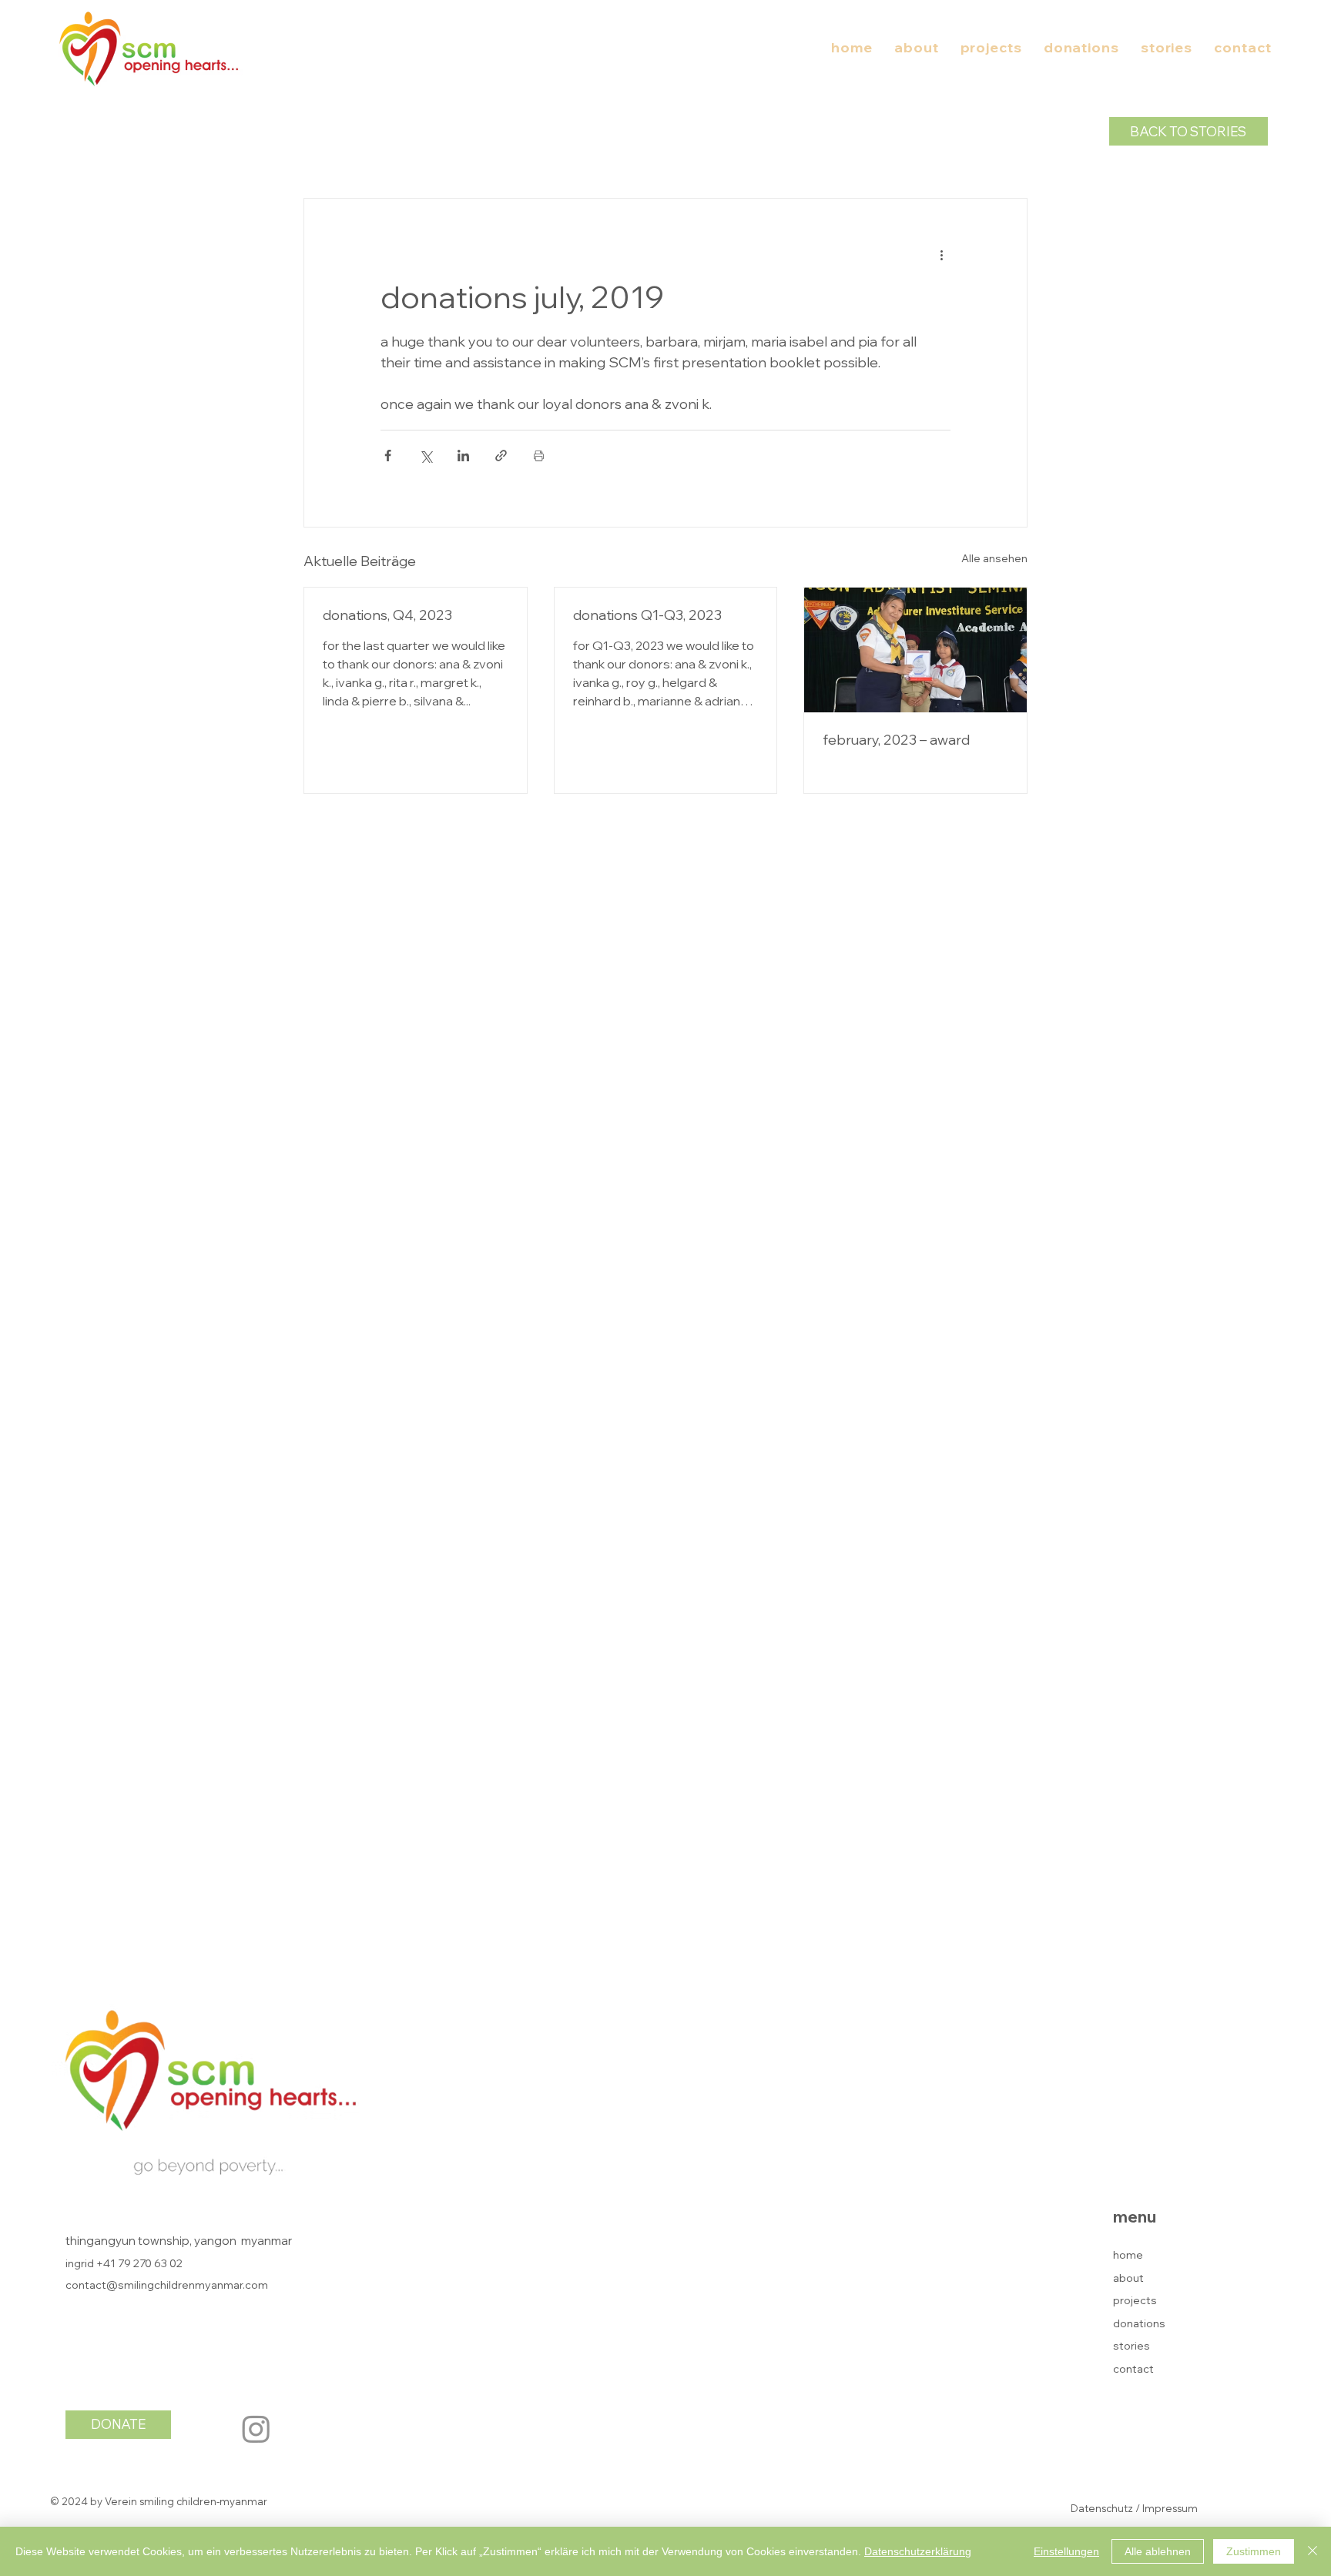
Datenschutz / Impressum (1134, 2508)
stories (1132, 2346)
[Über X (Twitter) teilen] (426, 456)
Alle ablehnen (1158, 2551)
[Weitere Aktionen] (941, 254)
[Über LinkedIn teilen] (463, 456)
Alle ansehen (994, 558)
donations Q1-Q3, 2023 (647, 615)
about (1128, 2278)
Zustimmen (1254, 2551)
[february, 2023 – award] (915, 650)
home (1128, 2255)
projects (1135, 2300)
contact (1133, 2369)
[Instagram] (256, 2429)
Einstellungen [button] (1066, 2551)
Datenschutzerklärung (918, 2551)
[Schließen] (1313, 2551)
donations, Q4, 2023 (387, 615)
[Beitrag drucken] (539, 456)
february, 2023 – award (896, 740)
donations (1139, 2323)
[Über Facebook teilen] (388, 456)
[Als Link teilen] (501, 456)
